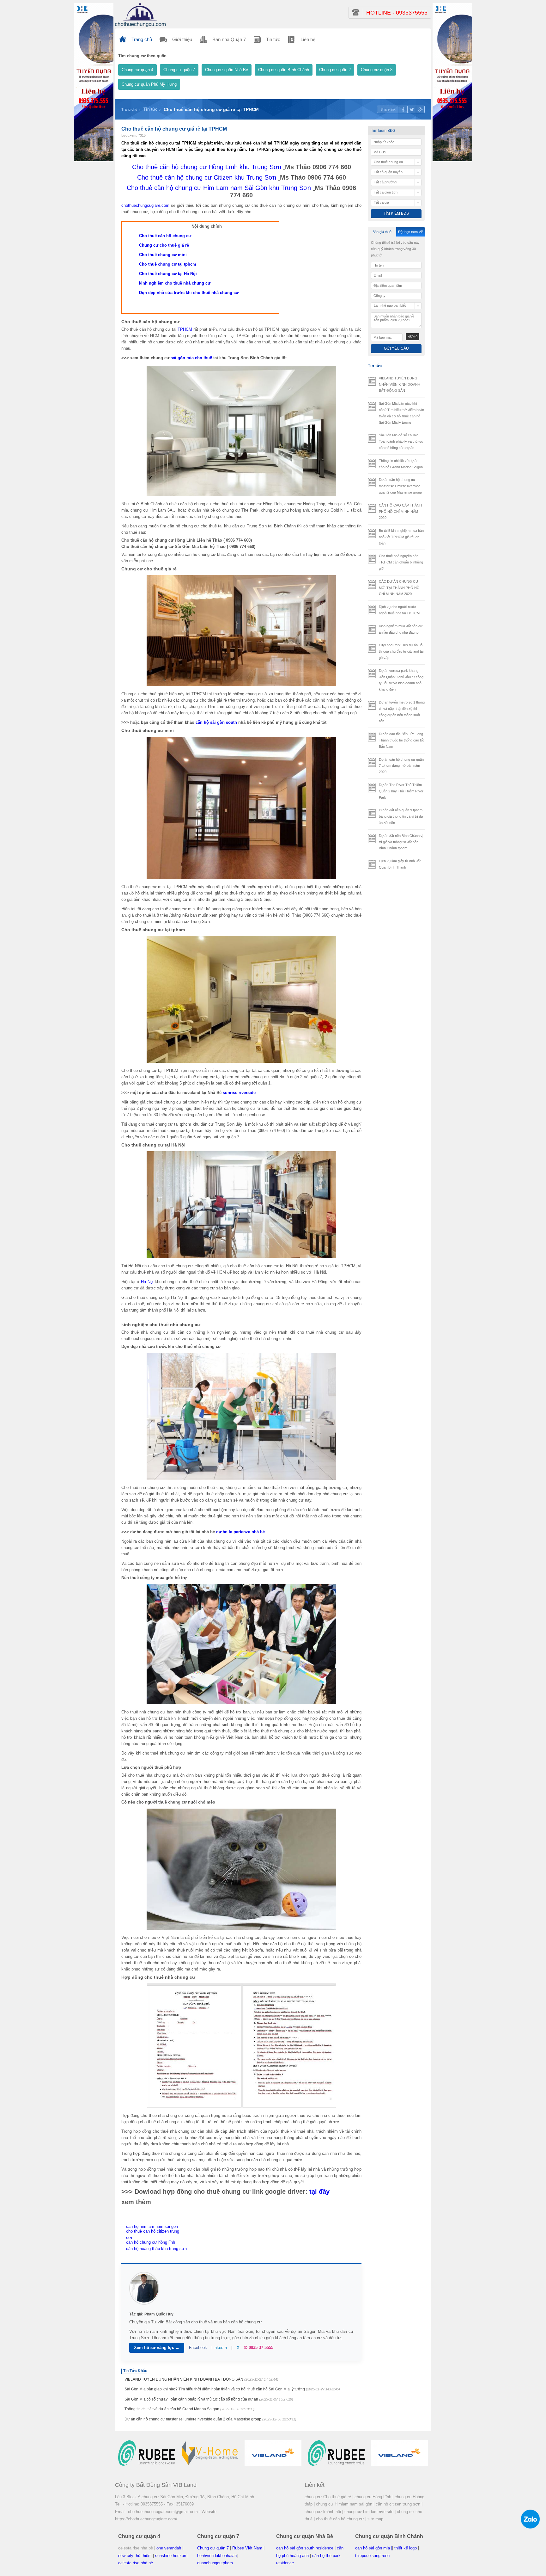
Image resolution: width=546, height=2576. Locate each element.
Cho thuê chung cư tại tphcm (168, 264)
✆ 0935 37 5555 (259, 2348)
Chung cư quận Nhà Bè (227, 70)
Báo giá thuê (382, 232)
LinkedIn (219, 2348)
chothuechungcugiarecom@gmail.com (163, 2512)
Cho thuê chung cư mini (163, 255)
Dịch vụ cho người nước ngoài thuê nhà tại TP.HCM (399, 610)
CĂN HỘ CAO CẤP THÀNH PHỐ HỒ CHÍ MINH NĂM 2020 (400, 512)
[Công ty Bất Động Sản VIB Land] (140, 15)
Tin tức (150, 109)
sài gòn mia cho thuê (191, 358)
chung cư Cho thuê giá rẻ (328, 2497)
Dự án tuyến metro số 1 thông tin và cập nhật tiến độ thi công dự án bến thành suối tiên (402, 712)
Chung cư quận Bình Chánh (284, 70)
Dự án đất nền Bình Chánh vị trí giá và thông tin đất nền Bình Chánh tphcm (401, 842)
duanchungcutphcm (215, 2563)
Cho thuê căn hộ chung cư (165, 236)
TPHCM (185, 329)
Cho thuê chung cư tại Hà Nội (168, 274)
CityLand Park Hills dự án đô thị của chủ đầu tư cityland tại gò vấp (401, 651)
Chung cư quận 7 (179, 70)
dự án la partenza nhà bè (240, 1532)
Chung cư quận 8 (377, 70)
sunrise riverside (239, 1093)
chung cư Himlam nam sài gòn (344, 2504)
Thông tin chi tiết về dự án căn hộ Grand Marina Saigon (190, 2409)
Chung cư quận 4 (137, 70)
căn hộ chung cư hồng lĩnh (151, 2242)
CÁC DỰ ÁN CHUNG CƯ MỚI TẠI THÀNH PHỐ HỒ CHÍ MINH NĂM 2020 (399, 588)
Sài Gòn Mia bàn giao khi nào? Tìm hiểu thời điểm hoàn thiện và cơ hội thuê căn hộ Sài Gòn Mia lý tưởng (232, 2389)
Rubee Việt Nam (247, 2548)
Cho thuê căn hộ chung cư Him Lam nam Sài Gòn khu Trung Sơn (219, 188)
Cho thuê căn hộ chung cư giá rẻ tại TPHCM (211, 109)
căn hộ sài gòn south (216, 722)
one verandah (169, 2548)
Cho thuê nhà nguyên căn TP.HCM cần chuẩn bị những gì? (401, 562)
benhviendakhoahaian (217, 2556)
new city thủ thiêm (135, 2556)
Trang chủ (129, 109)
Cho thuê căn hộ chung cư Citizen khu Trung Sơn (207, 177)
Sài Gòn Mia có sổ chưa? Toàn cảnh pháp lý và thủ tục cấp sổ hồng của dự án (209, 2399)
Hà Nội (147, 1282)
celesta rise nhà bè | (137, 2548)
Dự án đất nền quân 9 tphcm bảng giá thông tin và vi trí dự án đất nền (401, 816)
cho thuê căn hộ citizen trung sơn (153, 2234)
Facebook (198, 2348)
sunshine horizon (171, 2556)
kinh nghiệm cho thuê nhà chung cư (175, 283)
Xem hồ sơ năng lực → (157, 2348)
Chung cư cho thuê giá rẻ (164, 245)
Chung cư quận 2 (335, 70)
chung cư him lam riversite (369, 2512)
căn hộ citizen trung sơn (398, 2504)
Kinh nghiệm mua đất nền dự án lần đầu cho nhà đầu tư (401, 629)
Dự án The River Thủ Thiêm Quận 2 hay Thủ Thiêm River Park (401, 791)
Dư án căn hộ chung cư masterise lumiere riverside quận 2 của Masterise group (210, 2419)
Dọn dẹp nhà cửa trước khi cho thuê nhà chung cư (189, 293)
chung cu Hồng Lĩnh (373, 2497)
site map (375, 2519)
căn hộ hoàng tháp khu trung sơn (156, 2249)
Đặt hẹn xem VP (411, 232)
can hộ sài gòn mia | (374, 2548)
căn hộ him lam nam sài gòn (152, 2226)
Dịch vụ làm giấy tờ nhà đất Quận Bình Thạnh (400, 864)
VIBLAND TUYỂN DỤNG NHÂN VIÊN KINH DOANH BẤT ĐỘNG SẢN (201, 2379)
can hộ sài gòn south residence (305, 2548)
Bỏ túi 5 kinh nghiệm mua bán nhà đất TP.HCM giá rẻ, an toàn (401, 537)
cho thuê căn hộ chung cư (340, 2519)
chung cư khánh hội (323, 2512)
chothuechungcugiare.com (145, 205)
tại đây (319, 2192)
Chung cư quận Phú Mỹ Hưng (149, 84)
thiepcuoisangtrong (372, 2556)
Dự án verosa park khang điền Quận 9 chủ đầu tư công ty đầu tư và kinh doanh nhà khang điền (401, 680)
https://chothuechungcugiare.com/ (146, 2519)
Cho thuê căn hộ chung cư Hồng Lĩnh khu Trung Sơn (207, 167)
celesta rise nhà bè (136, 2563)
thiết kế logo (406, 2548)
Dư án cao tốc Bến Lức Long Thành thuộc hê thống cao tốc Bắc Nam (402, 740)
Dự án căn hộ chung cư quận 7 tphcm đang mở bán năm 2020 (401, 766)
